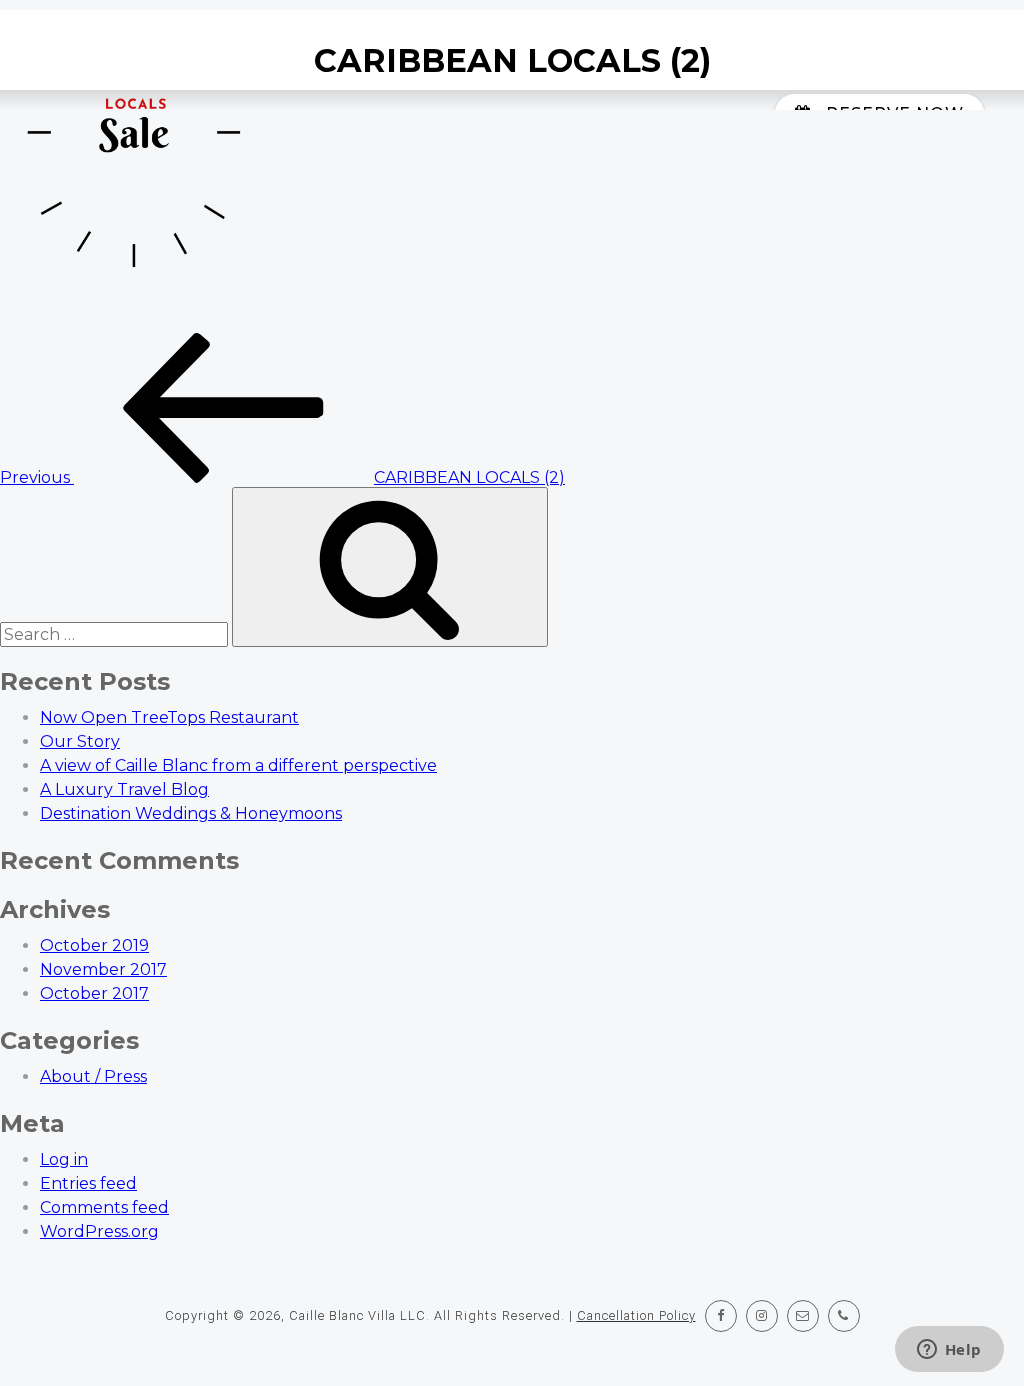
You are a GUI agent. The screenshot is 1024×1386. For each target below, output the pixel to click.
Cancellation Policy (636, 1315)
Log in (64, 1159)
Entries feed (88, 1183)
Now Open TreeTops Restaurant (169, 717)
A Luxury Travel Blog (124, 789)
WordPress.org (99, 1231)
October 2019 (94, 945)
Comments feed (104, 1207)
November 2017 (103, 969)
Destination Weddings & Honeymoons (191, 813)
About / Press (93, 1076)
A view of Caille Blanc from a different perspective (238, 765)
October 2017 (94, 993)
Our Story (80, 741)
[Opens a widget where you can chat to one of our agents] (949, 1351)
